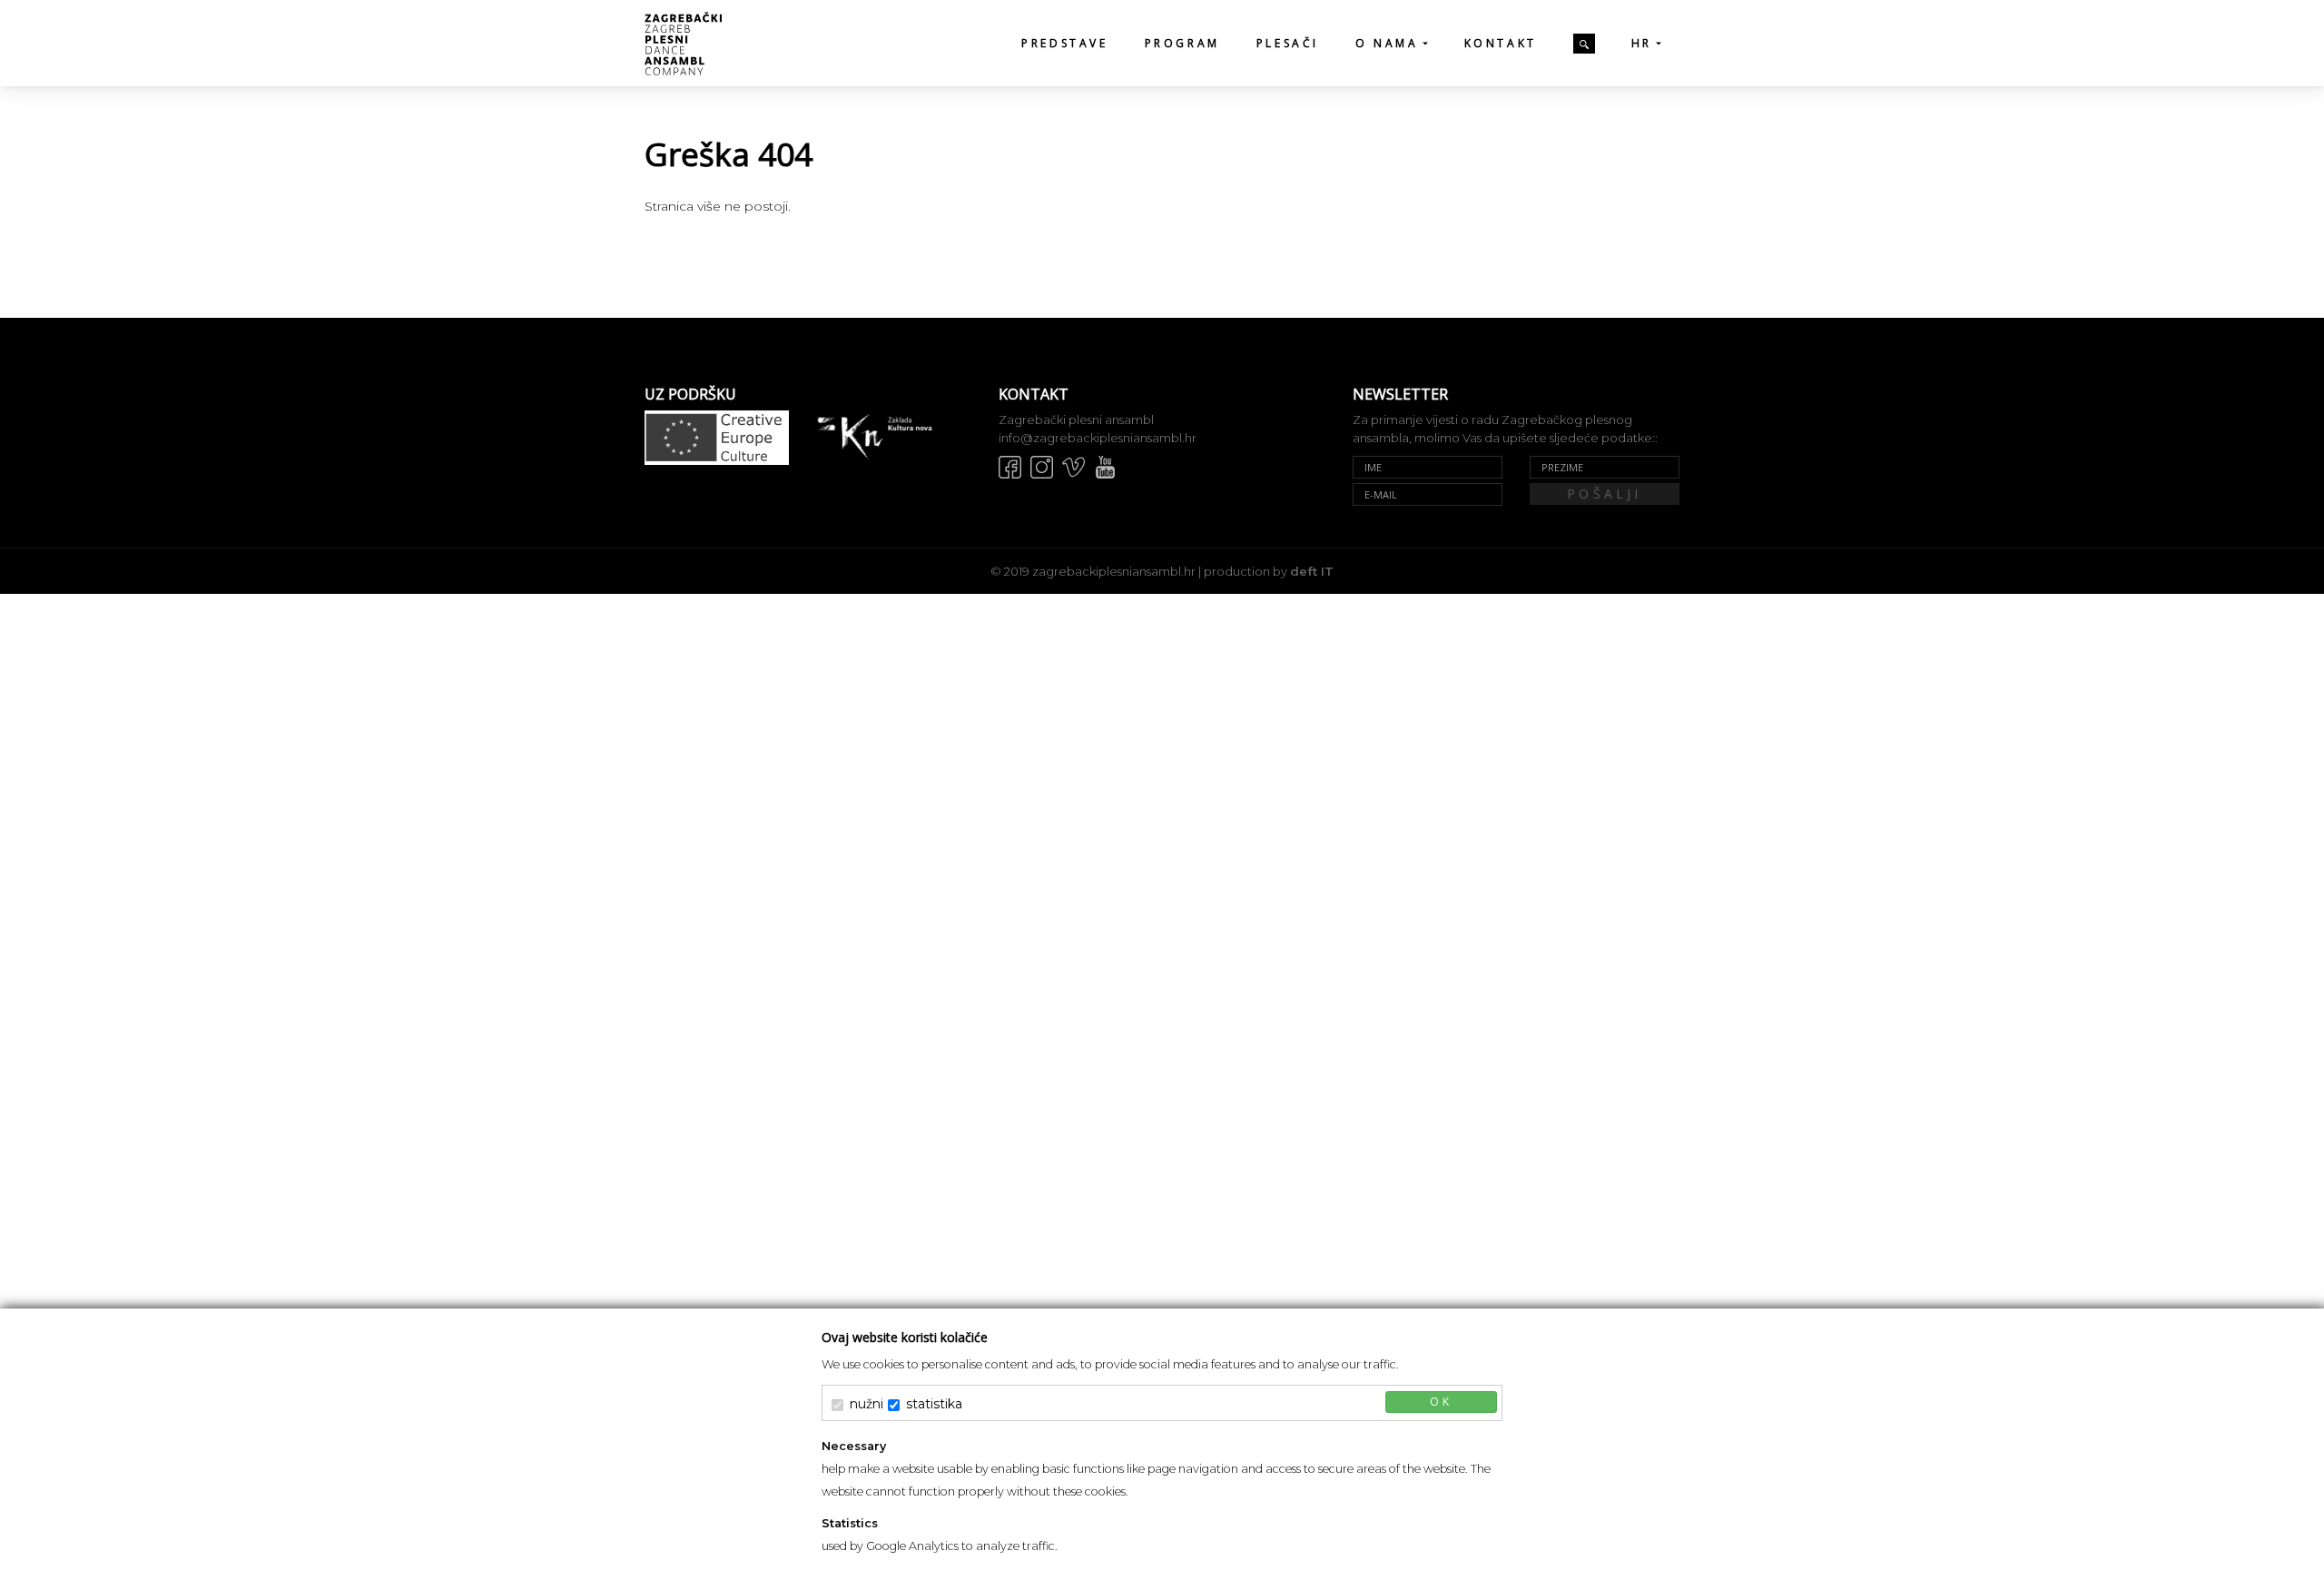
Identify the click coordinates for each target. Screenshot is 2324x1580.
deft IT (1312, 571)
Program (1182, 43)
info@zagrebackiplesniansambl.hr (1098, 438)
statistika (934, 1404)
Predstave (1064, 43)
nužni (867, 1404)
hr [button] (1642, 43)
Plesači (1288, 43)
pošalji (1604, 494)
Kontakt (1501, 43)
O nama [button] (1387, 43)
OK (1441, 1402)
